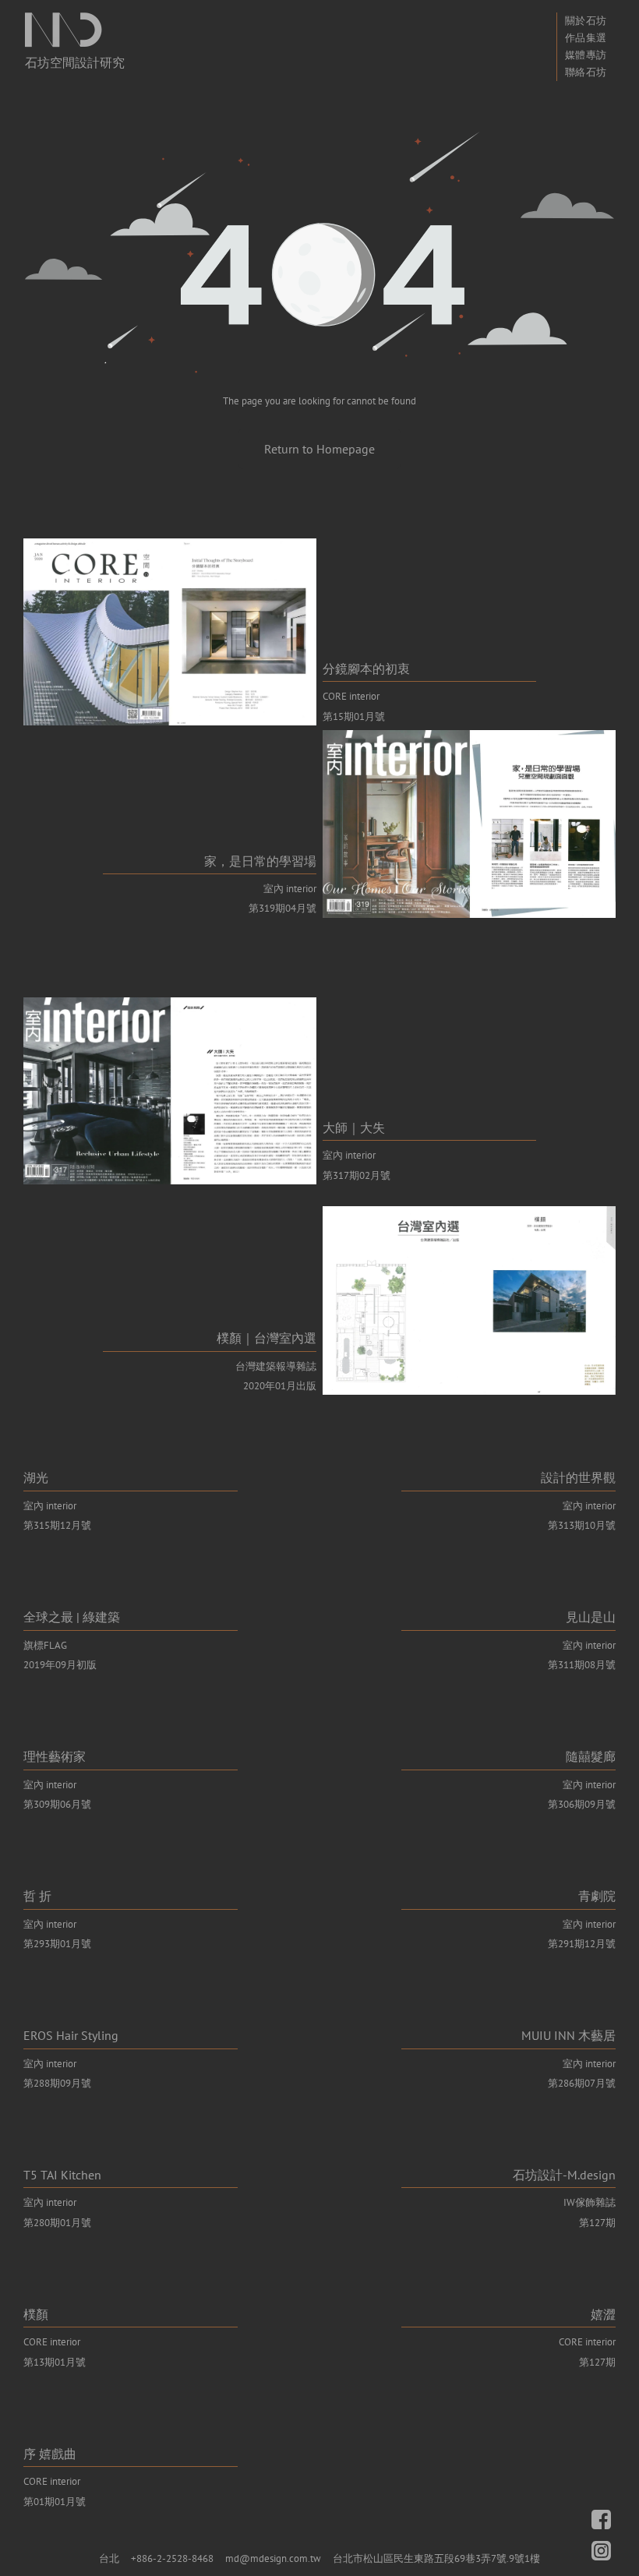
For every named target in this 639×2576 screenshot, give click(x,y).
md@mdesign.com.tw (273, 2558)
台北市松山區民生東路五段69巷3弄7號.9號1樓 (436, 2558)
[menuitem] (586, 21)
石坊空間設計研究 (75, 62)
